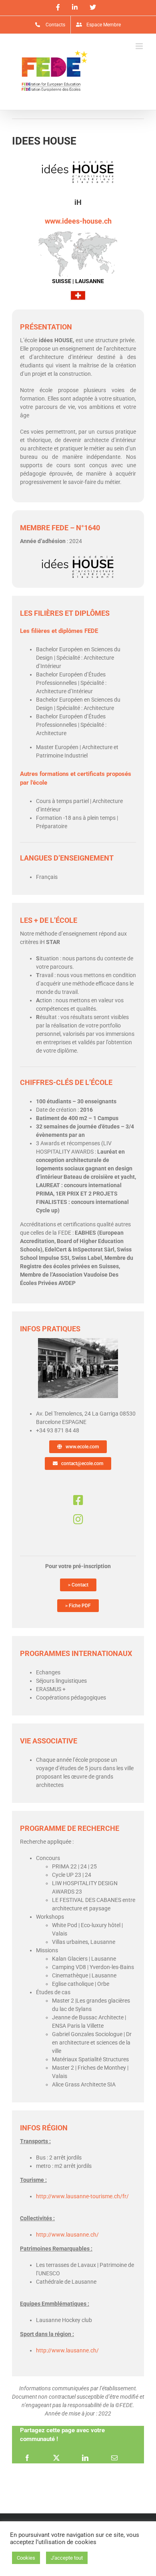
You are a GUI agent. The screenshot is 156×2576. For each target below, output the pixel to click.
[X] (56, 2457)
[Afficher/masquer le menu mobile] (140, 46)
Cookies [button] (26, 2558)
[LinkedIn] (85, 2457)
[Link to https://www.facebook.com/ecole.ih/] (78, 1500)
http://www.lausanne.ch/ (67, 2235)
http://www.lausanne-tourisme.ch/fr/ (82, 2196)
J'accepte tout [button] (67, 2558)
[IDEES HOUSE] (78, 1341)
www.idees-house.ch (78, 221)
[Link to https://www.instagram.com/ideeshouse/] (78, 1519)
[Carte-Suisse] (78, 233)
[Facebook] (27, 2457)
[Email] (114, 2457)
